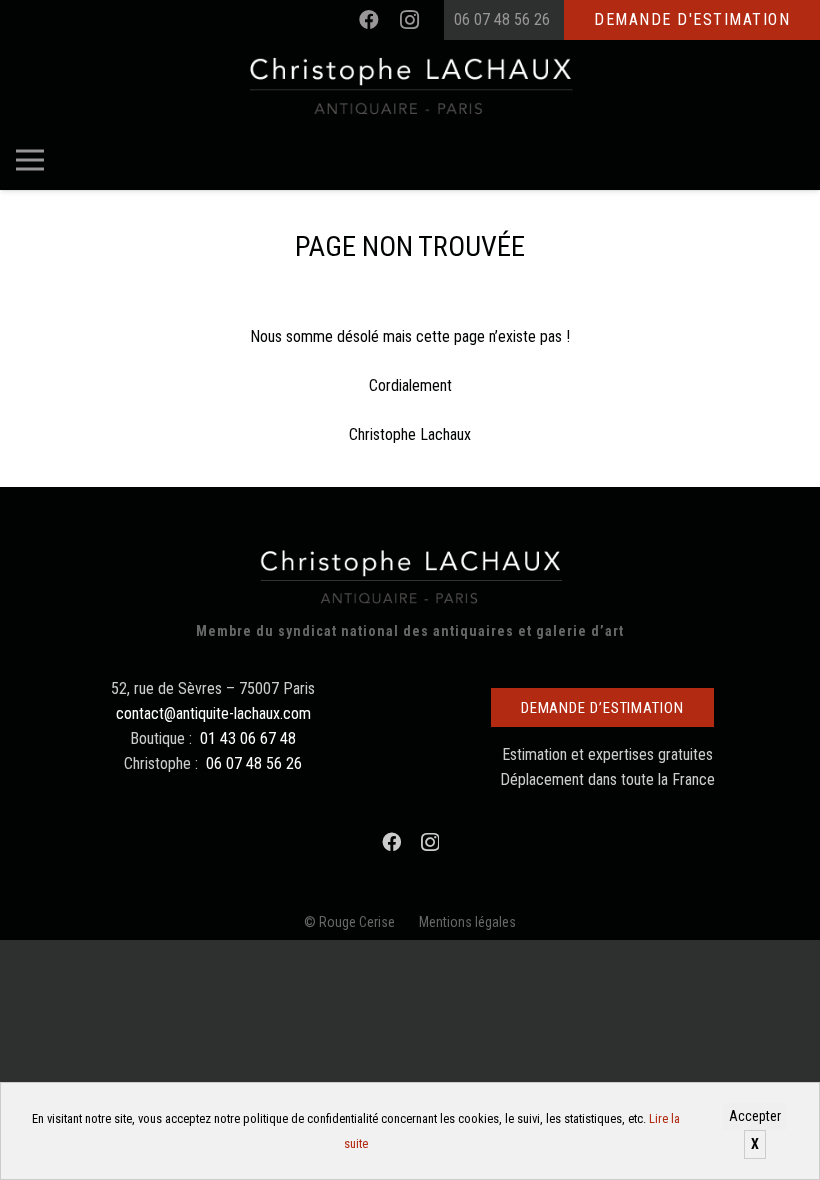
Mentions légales (467, 922)
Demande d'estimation (692, 19)
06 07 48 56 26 (502, 19)
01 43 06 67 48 (248, 738)
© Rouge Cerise (349, 922)
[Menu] (30, 160)
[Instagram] (409, 20)
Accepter (755, 1116)
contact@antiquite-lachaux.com (213, 713)
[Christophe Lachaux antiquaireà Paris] (410, 85)
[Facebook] (369, 20)
